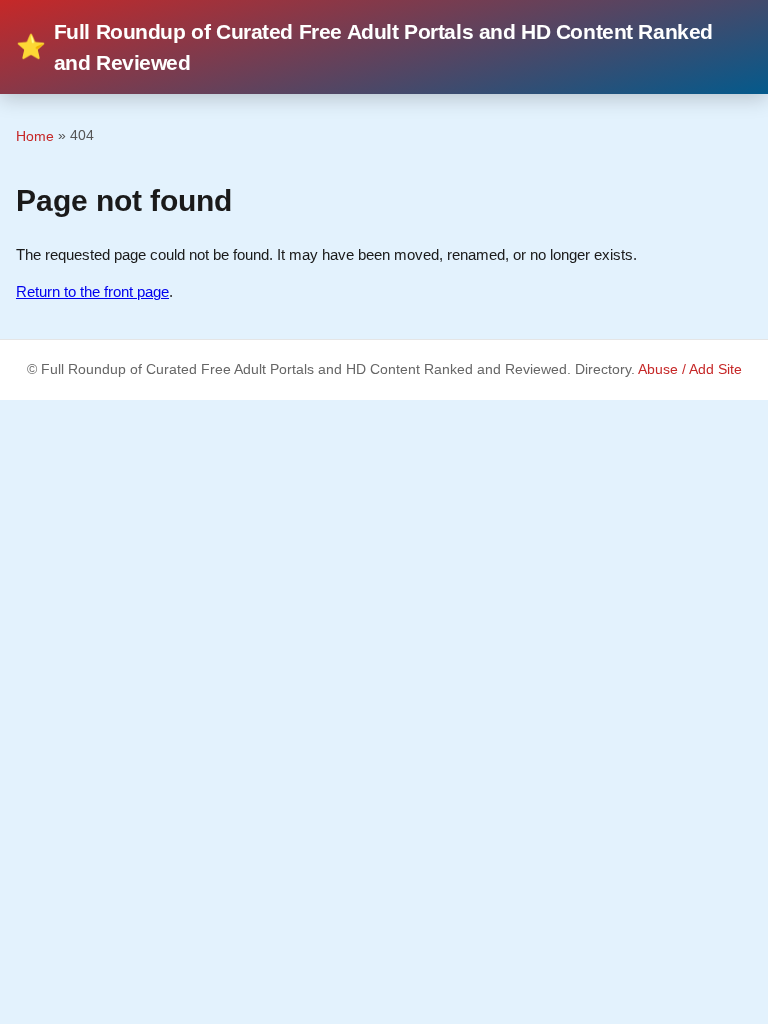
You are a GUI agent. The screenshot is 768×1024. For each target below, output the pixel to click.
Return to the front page (92, 291)
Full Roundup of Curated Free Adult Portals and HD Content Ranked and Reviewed (364, 47)
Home (35, 136)
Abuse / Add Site (690, 369)
